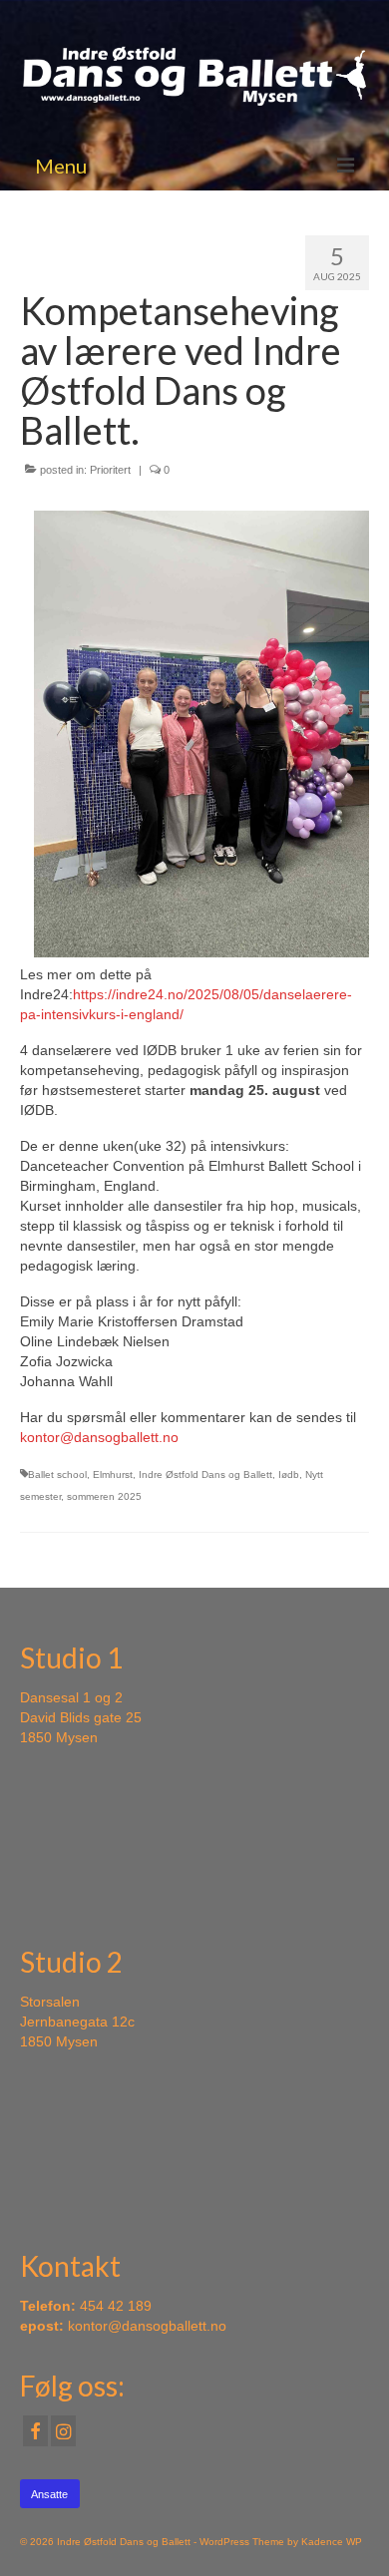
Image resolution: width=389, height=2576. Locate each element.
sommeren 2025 (104, 1496)
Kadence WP (332, 2542)
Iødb (289, 1474)
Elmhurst (113, 1474)
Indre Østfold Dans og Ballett (205, 1474)
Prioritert (110, 470)
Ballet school (57, 1474)
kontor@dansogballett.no (99, 1437)
